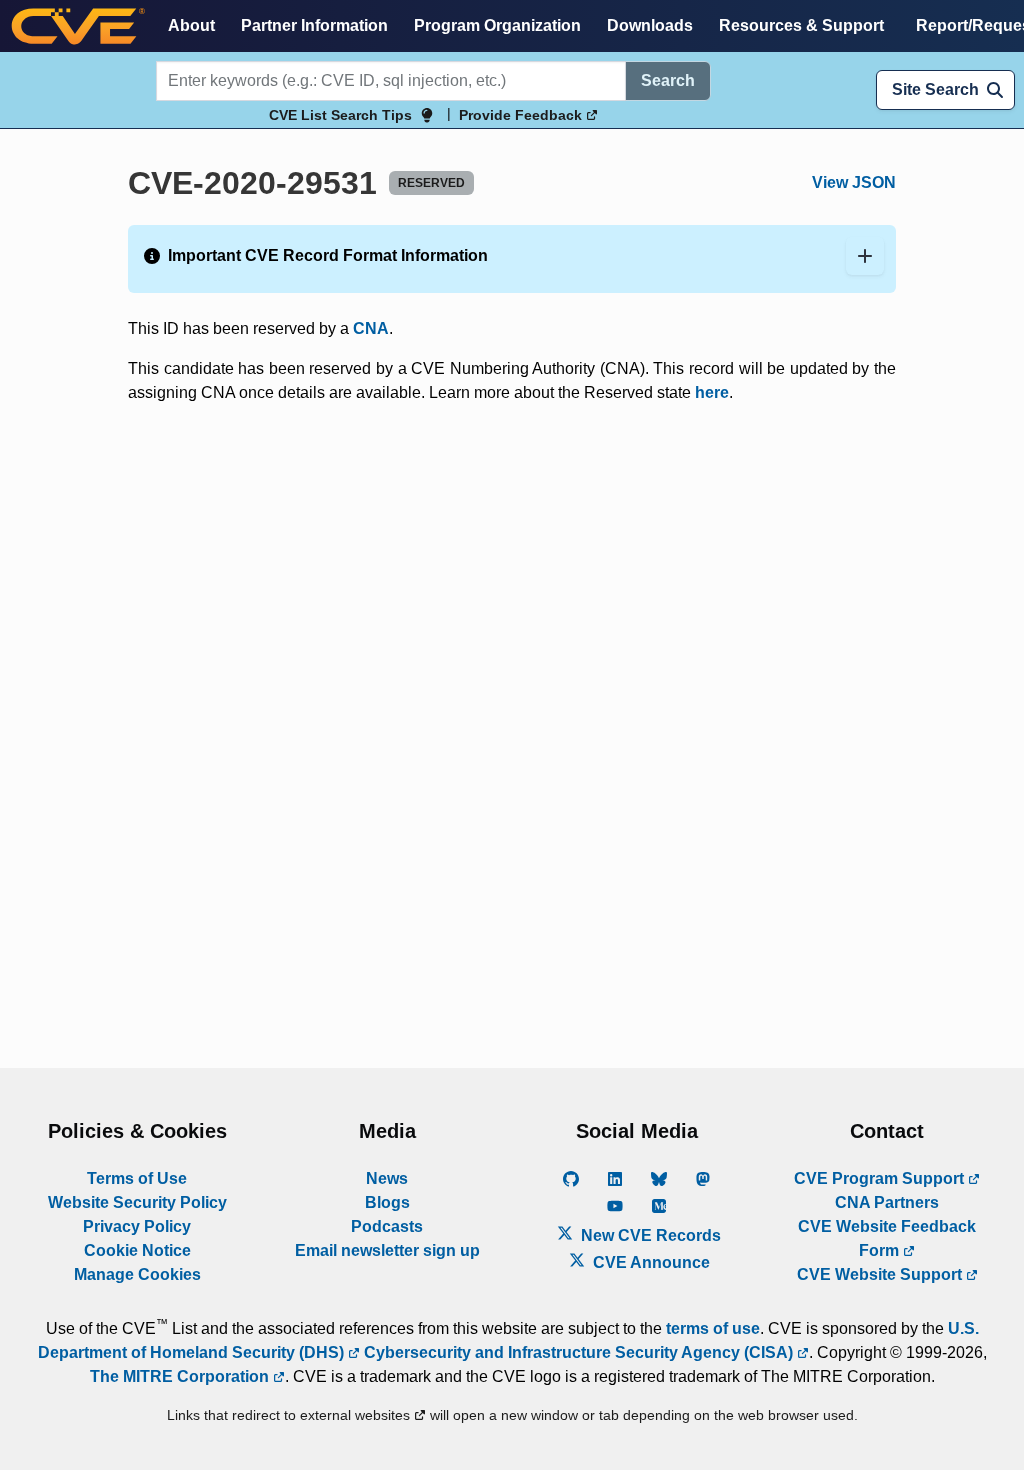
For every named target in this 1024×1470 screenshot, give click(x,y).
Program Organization (497, 25)
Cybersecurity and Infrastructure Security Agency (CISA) (578, 1352)
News (387, 1178)
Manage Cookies (137, 1274)
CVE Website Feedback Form (887, 1238)
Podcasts (387, 1226)
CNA (371, 328)
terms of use (713, 1328)
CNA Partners (887, 1202)
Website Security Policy (137, 1202)
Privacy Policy (137, 1226)
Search (668, 80)
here (712, 392)
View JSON (854, 182)
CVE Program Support (881, 1178)
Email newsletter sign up (387, 1250)
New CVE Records (649, 1235)
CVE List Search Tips (340, 115)
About (191, 25)
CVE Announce (649, 1262)
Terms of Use (137, 1178)
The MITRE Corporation (181, 1376)
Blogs (387, 1202)
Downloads (650, 25)
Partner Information (314, 25)
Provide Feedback (522, 115)
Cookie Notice (137, 1250)
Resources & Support (801, 25)
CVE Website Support (881, 1274)
